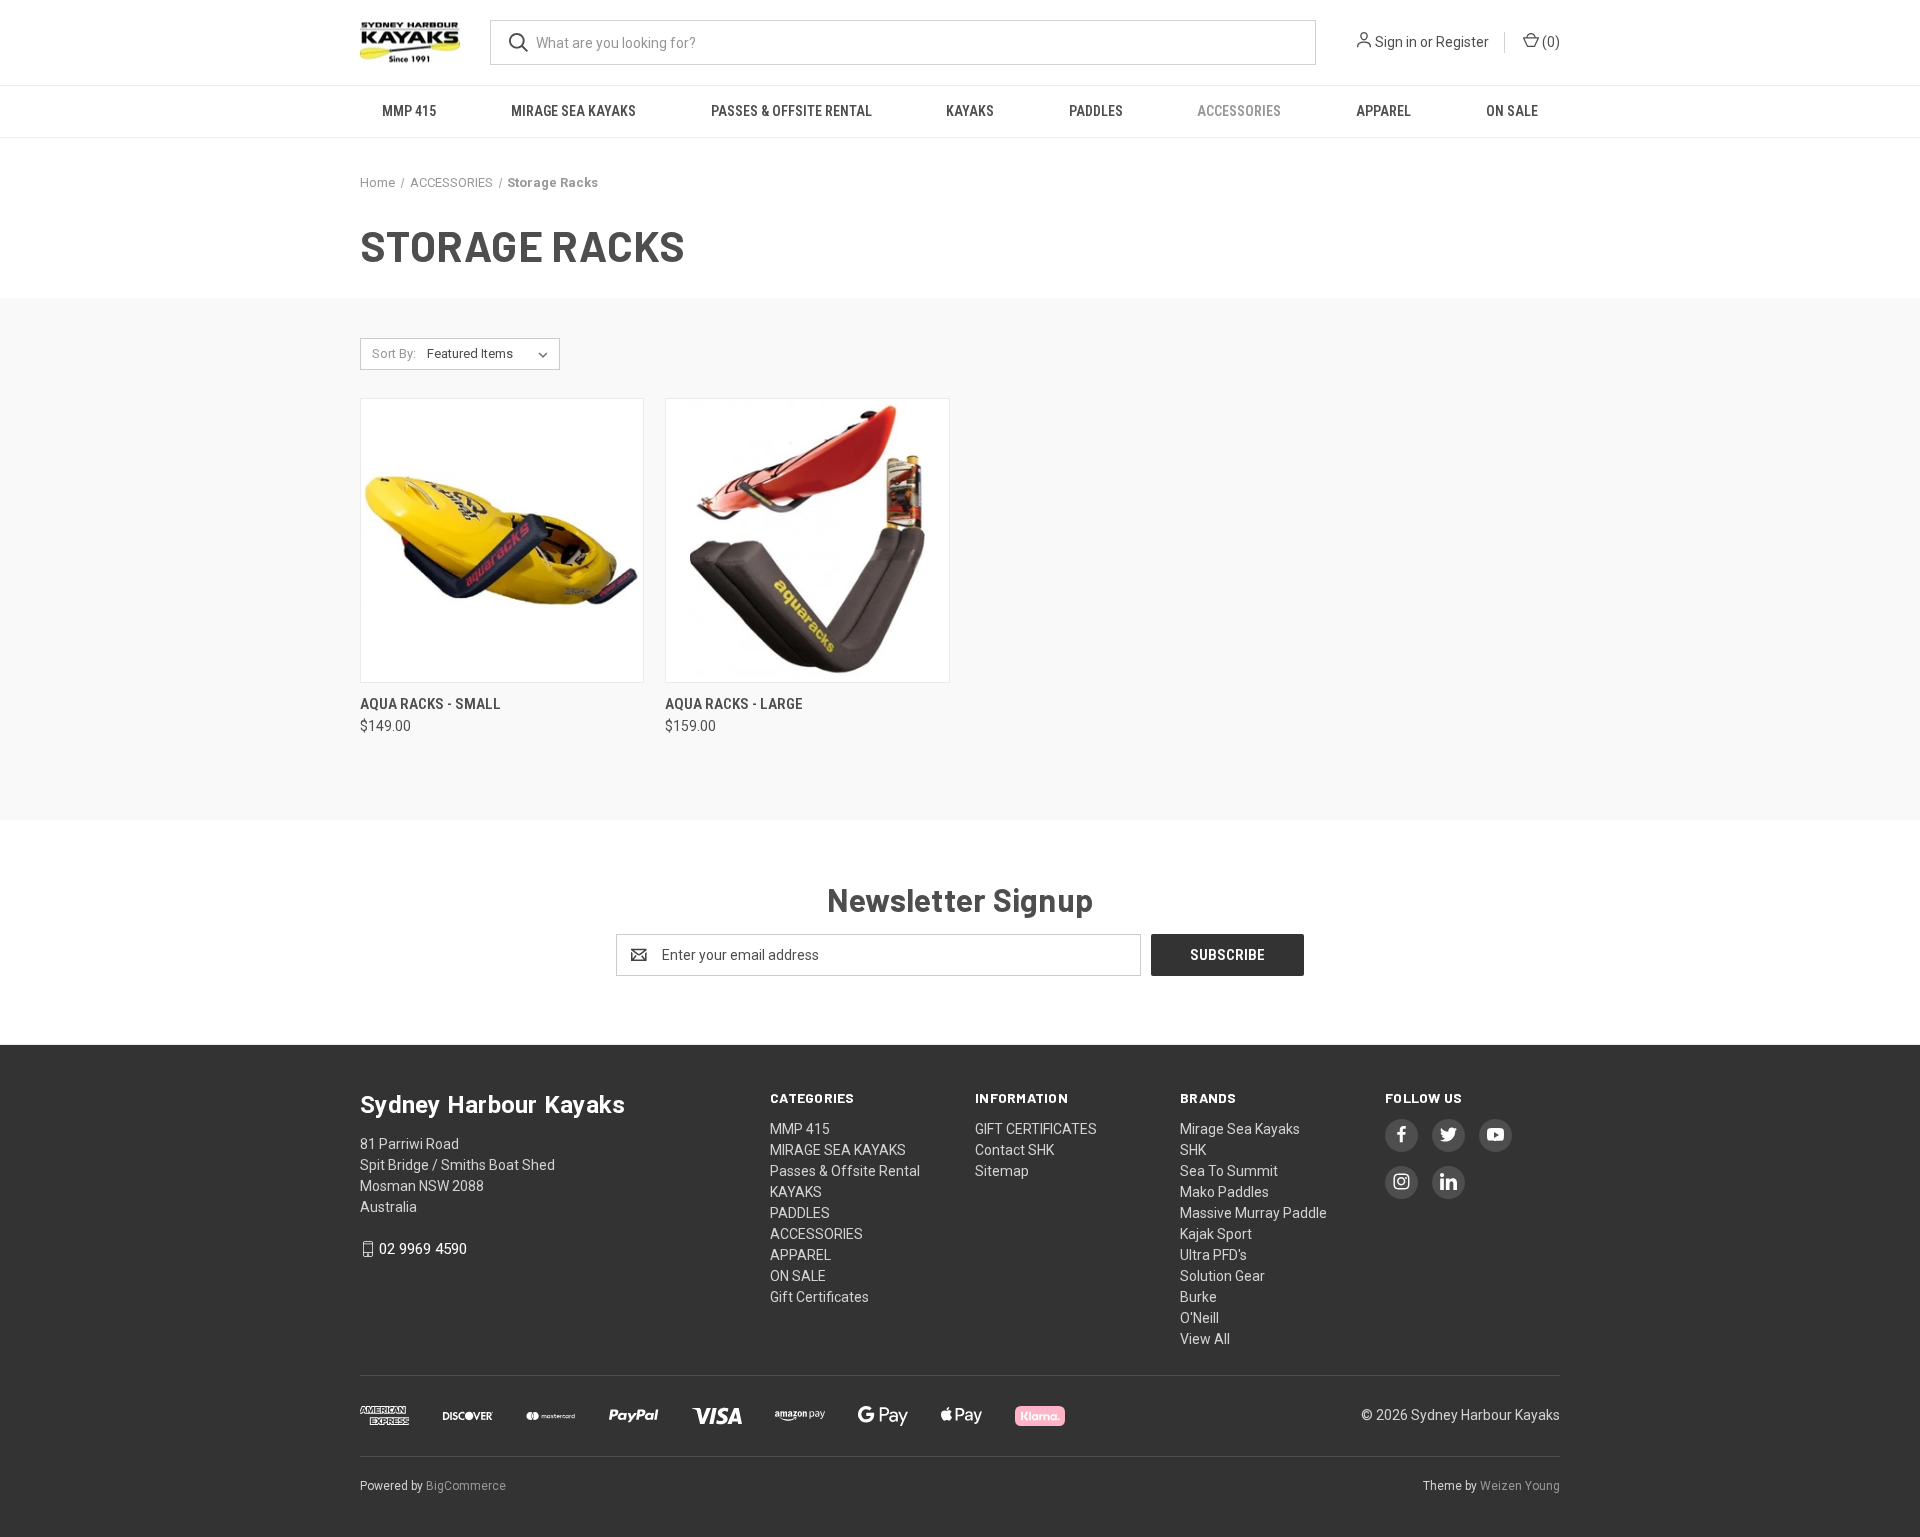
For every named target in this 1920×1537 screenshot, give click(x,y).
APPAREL (1383, 111)
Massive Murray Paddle (1253, 1213)
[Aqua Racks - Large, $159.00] (807, 540)
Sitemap (1002, 1171)
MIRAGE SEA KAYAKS (573, 111)
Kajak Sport (1216, 1234)
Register (1462, 42)
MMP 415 (409, 111)
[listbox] (491, 354)
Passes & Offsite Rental (791, 111)
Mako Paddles (1224, 1192)
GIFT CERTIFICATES (1036, 1129)
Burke (1198, 1297)
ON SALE (1512, 111)
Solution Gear (1222, 1276)
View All (1205, 1339)
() (1549, 42)
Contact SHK (1014, 1150)
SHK (1193, 1150)
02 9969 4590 (423, 1249)
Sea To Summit (1229, 1171)
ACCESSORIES (1239, 111)
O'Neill (1199, 1318)
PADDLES (1096, 111)
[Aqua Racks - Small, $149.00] (502, 540)
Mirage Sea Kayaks (1240, 1129)
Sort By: (394, 353)
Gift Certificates (819, 1297)
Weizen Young (1520, 1486)
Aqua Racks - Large (734, 704)
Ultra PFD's (1213, 1255)
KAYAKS (970, 111)
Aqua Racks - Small (430, 704)
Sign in (1396, 42)
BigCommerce (466, 1486)
